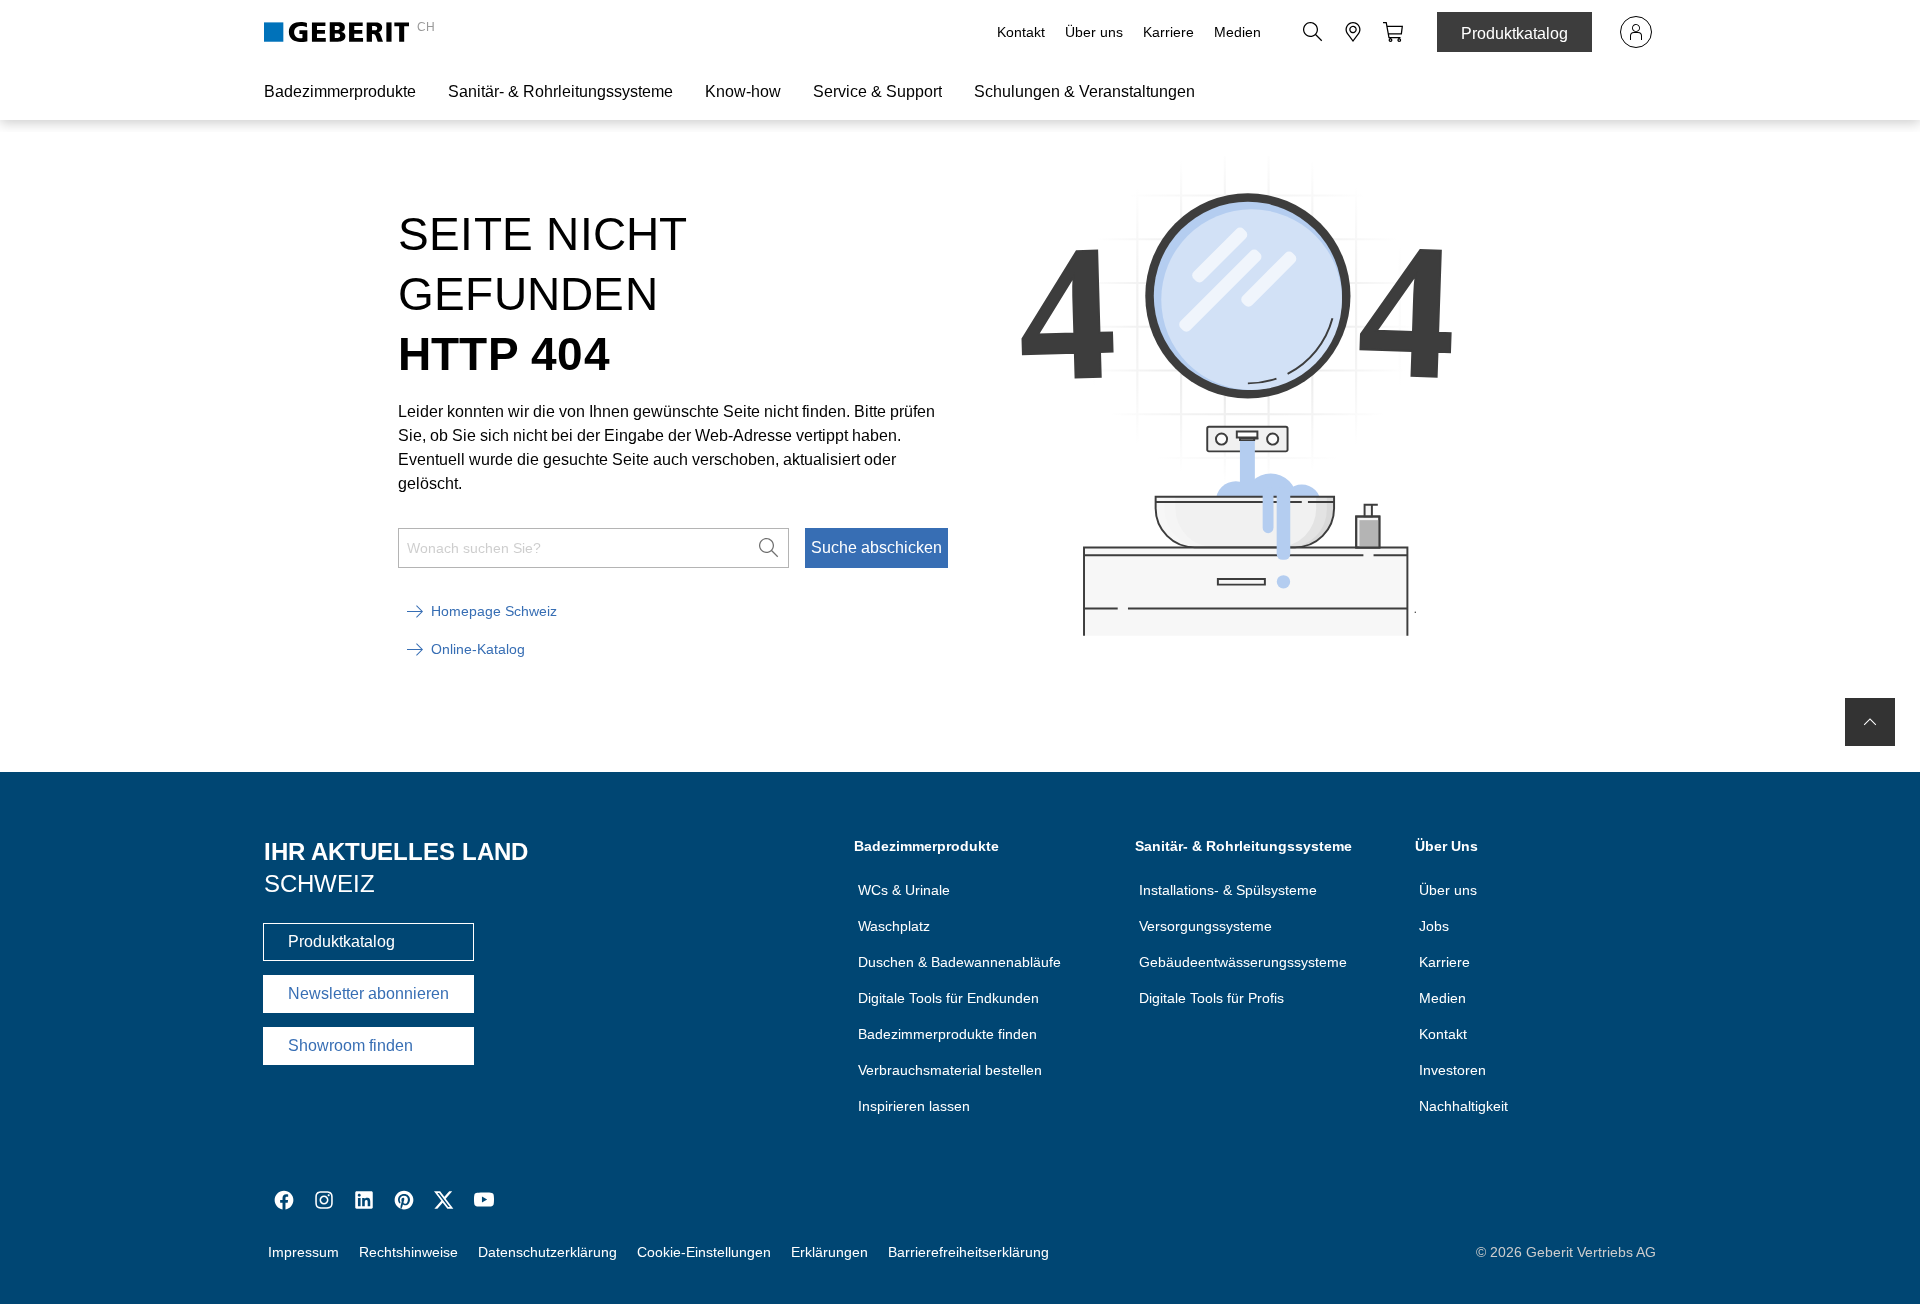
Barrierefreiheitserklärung (968, 1252)
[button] (1313, 32)
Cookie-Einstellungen (704, 1252)
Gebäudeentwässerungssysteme (1243, 962)
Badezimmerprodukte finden (947, 1034)
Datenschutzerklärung (547, 1252)
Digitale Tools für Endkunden (948, 998)
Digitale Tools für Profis (1211, 998)
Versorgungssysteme (1205, 926)
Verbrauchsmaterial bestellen (950, 1070)
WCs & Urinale (904, 890)
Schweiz (319, 883)
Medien (1237, 32)
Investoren (1452, 1070)
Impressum (303, 1252)
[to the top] (1870, 722)
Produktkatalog (1514, 33)
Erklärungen (829, 1252)
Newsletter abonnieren (368, 993)
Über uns (1094, 32)
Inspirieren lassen (914, 1106)
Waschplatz (894, 926)
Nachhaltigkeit (1463, 1106)
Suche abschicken (876, 547)
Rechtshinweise (408, 1252)
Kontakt (1021, 32)
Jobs (1434, 926)
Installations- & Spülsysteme (1228, 890)
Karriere (1168, 32)
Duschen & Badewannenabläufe (959, 962)
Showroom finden (350, 1045)
